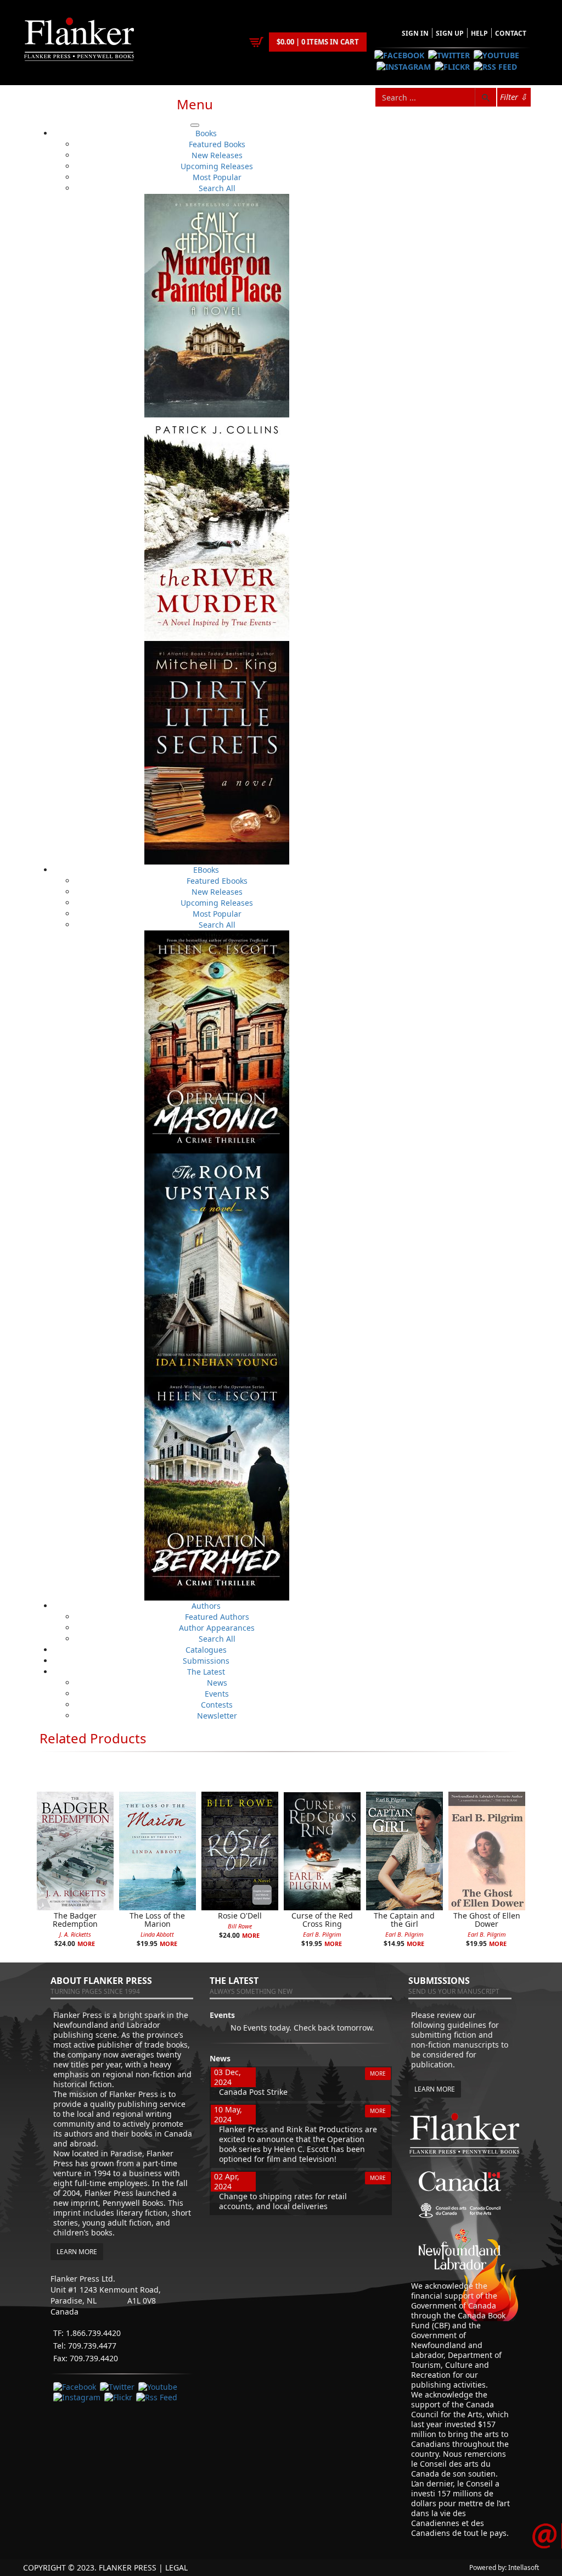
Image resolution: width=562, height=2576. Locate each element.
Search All (217, 188)
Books (206, 133)
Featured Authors (217, 1617)
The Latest (206, 1672)
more (86, 1944)
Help (479, 33)
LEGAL (176, 2567)
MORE (378, 2073)
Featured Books (217, 144)
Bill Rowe (240, 1926)
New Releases (217, 155)
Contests (217, 1705)
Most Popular (217, 177)
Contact (511, 33)
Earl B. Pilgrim (322, 1934)
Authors (206, 1606)
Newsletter (217, 1716)
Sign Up (450, 33)
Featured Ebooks (217, 881)
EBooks (206, 870)
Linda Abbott (157, 1934)
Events (217, 1694)
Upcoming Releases (217, 166)
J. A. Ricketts (75, 1934)
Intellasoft (524, 2567)
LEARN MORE (77, 2252)
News (217, 1683)
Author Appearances (217, 1628)
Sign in (415, 33)
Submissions (206, 1661)
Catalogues (206, 1650)
